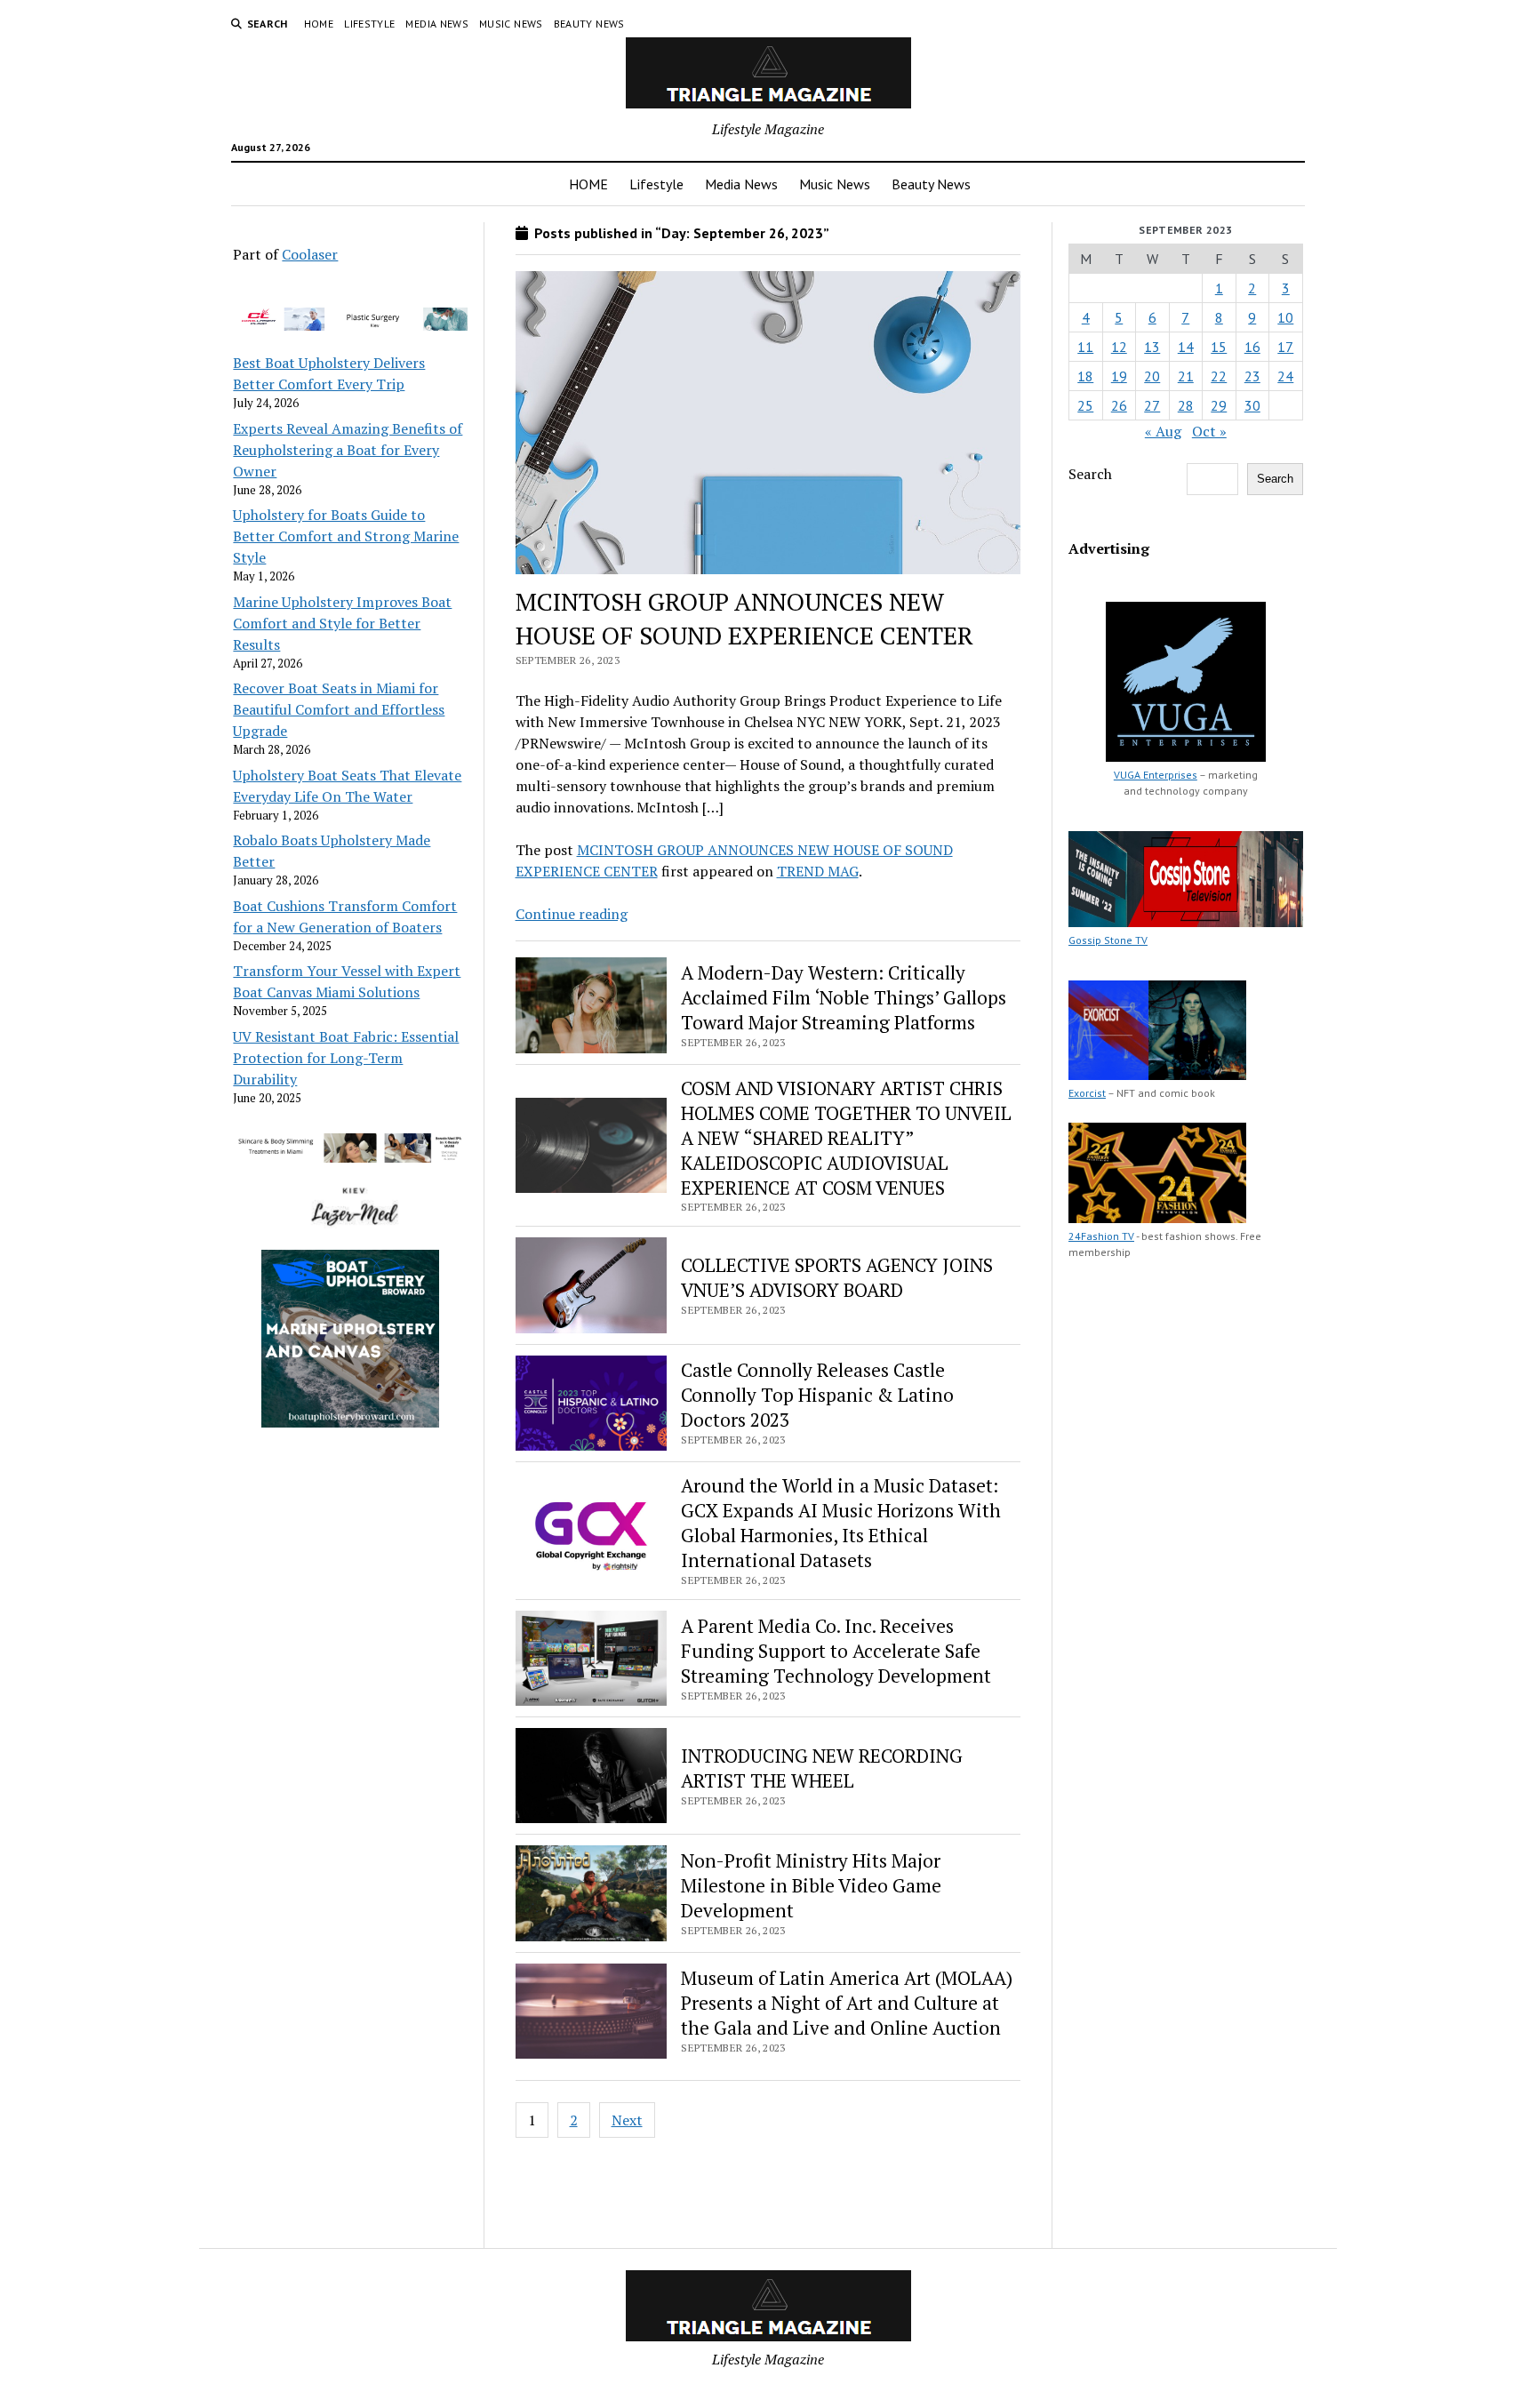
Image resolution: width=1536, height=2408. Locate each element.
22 (1219, 376)
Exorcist (1087, 1093)
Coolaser (310, 254)
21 (1186, 376)
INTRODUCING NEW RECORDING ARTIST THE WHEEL (822, 1768)
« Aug (1163, 431)
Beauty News (589, 24)
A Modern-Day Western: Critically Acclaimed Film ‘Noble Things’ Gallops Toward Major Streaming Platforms (844, 997)
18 (1085, 376)
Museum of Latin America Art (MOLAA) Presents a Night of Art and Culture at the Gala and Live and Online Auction (847, 2003)
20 (1152, 376)
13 (1152, 347)
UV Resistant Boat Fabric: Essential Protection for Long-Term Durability (346, 1058)
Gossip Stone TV (1108, 940)
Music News (511, 24)
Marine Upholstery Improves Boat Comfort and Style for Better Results (342, 623)
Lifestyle (369, 24)
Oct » (1209, 431)
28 (1186, 405)
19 (1119, 376)
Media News (437, 24)
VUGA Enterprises (1156, 775)
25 (1085, 405)
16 (1252, 347)
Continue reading (572, 914)
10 (1285, 317)
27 (1152, 405)
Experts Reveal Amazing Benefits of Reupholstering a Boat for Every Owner (348, 450)
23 (1252, 376)
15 (1219, 347)
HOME (319, 24)
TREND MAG (818, 871)
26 (1119, 405)
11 (1085, 347)
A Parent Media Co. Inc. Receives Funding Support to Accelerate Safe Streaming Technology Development (836, 1651)
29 (1219, 405)
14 (1186, 347)
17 (1285, 347)
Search (1090, 474)
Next (627, 2120)
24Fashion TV (1101, 1236)
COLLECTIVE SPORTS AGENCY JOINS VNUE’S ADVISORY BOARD (837, 1277)
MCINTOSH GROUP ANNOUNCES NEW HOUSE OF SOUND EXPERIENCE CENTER (744, 618)
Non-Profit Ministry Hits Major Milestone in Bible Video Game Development (811, 1885)
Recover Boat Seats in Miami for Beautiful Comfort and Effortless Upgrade (339, 709)
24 (1285, 376)
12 (1119, 347)
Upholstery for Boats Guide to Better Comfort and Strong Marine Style (346, 536)
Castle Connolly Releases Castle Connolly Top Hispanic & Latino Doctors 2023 (817, 1395)
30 (1252, 405)
